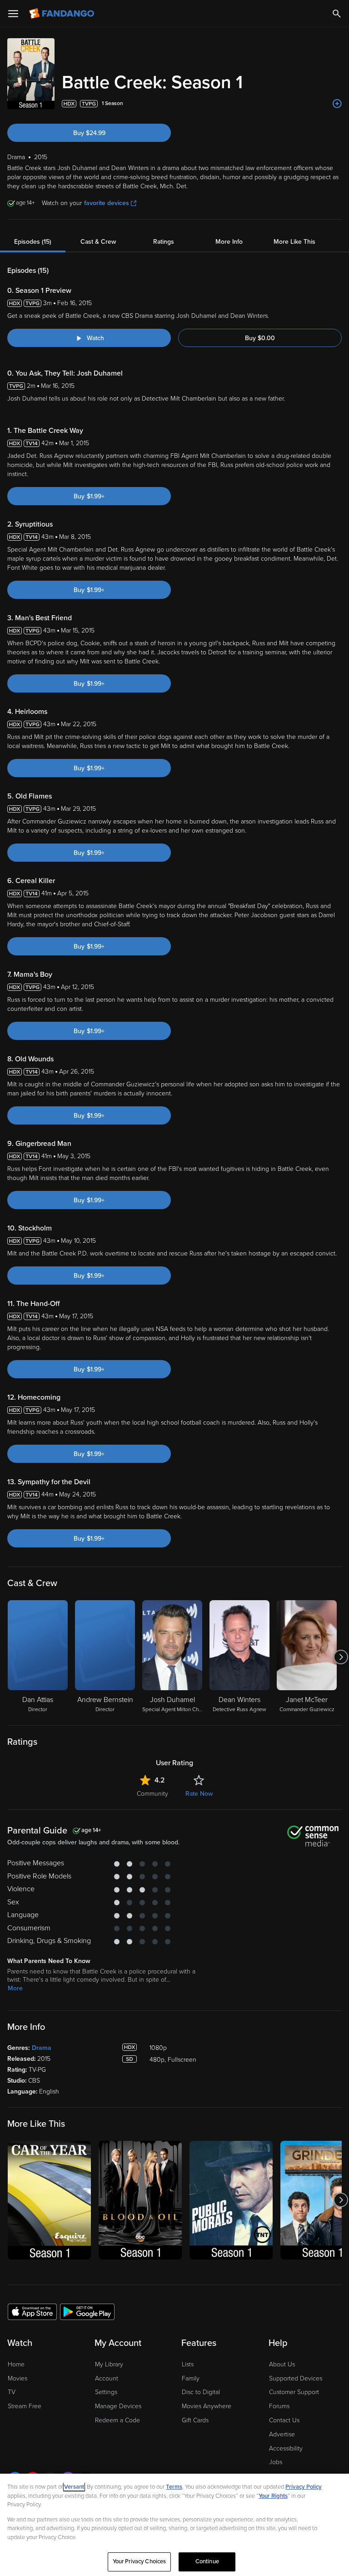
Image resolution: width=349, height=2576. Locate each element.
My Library (109, 2364)
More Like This (294, 242)
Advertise (282, 2434)
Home (16, 2364)
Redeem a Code (117, 2420)
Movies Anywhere (207, 2406)
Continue (207, 2561)
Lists (188, 2364)
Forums (279, 2406)
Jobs (276, 2462)
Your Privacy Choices (140, 2561)
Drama (42, 2048)
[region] (174, 2525)
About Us (282, 2364)
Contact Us (284, 2420)
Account (107, 2378)
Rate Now (199, 1794)
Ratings (164, 242)
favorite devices (107, 203)
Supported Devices (296, 2378)
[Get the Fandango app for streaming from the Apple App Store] (32, 2311)
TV (12, 2392)
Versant (74, 2487)
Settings (106, 2392)
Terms (174, 2487)
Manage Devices (118, 2406)
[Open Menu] (13, 14)
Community (152, 1794)
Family (191, 2378)
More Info (229, 242)
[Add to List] (337, 104)
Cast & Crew (98, 242)
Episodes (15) (33, 242)
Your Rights (273, 2496)
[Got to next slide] (341, 1657)
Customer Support (294, 2392)
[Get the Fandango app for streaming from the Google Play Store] (87, 2311)
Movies (17, 2378)
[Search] (337, 14)
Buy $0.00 (260, 338)
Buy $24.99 (89, 133)
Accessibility (286, 2448)
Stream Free (25, 2406)
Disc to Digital (201, 2392)
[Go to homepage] (62, 14)
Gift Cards (195, 2420)
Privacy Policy (304, 2487)
